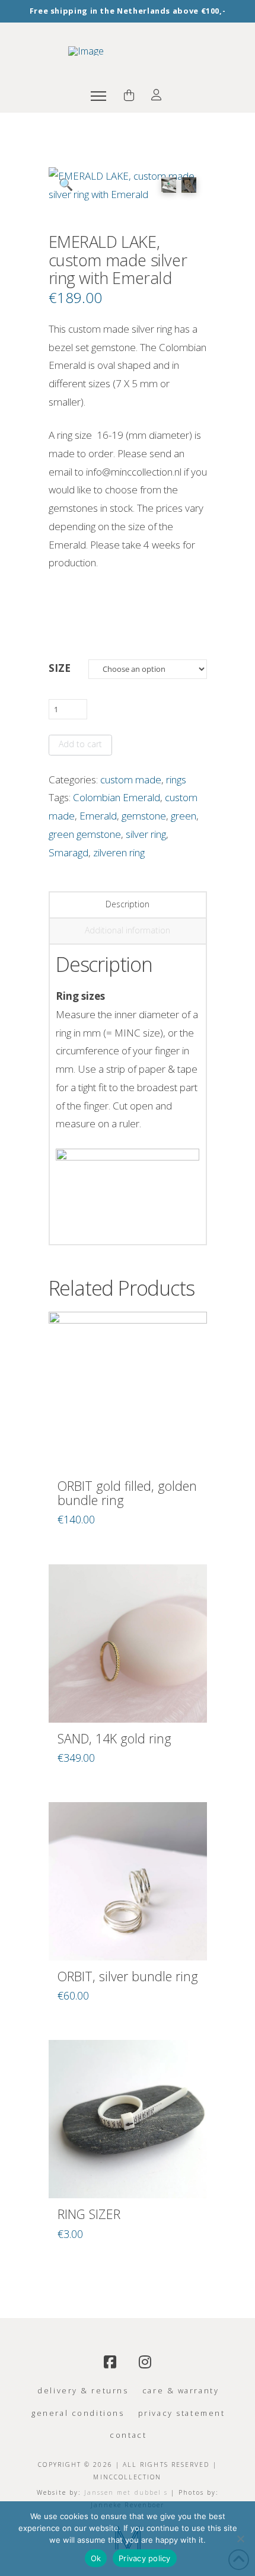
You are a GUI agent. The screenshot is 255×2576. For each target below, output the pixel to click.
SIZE (60, 668)
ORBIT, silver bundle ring (128, 1976)
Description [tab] (128, 904)
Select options (128, 1448)
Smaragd (68, 852)
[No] (240, 2539)
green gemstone (85, 834)
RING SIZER (89, 2214)
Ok (96, 2558)
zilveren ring (119, 852)
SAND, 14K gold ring (114, 1738)
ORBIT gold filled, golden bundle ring (127, 1493)
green (184, 816)
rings (176, 780)
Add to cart (80, 744)
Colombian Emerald (117, 797)
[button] (98, 96)
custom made (131, 780)
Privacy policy (145, 2558)
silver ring (146, 834)
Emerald (98, 816)
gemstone (144, 816)
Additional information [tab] (128, 930)
